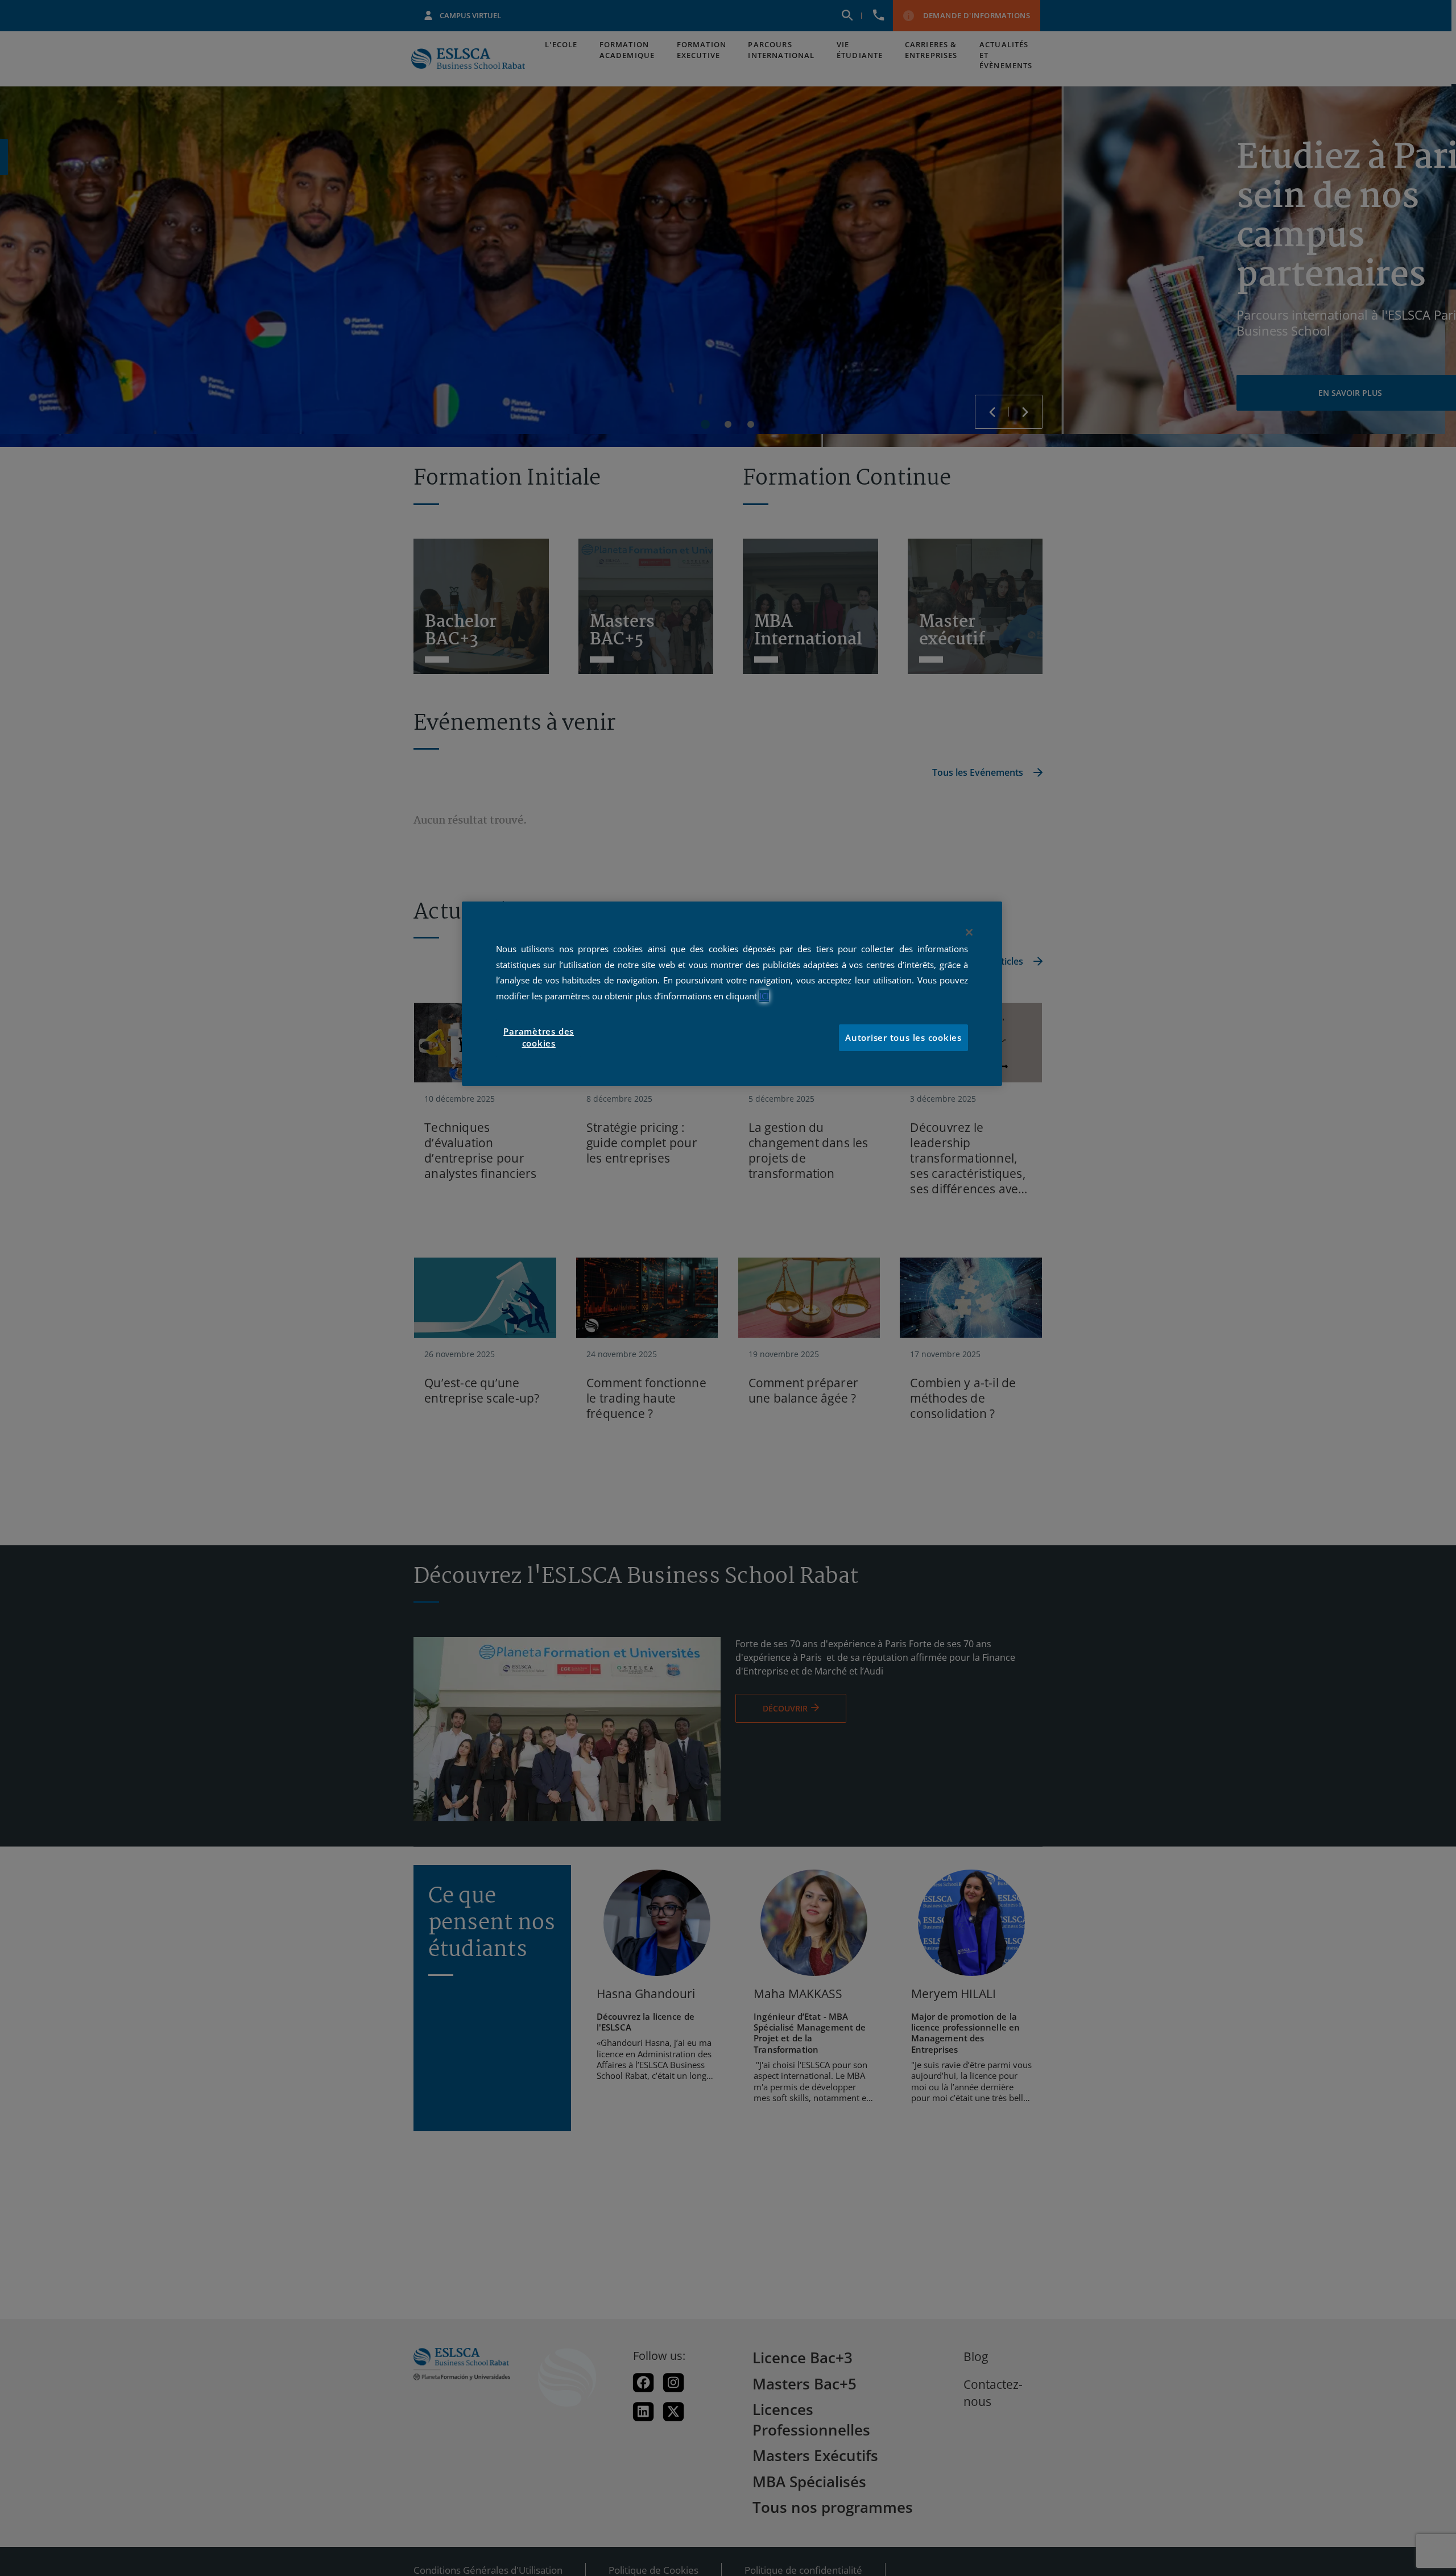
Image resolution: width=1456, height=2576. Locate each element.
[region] (732, 994)
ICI (764, 996)
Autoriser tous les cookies (903, 1038)
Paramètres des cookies (539, 1038)
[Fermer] (969, 932)
